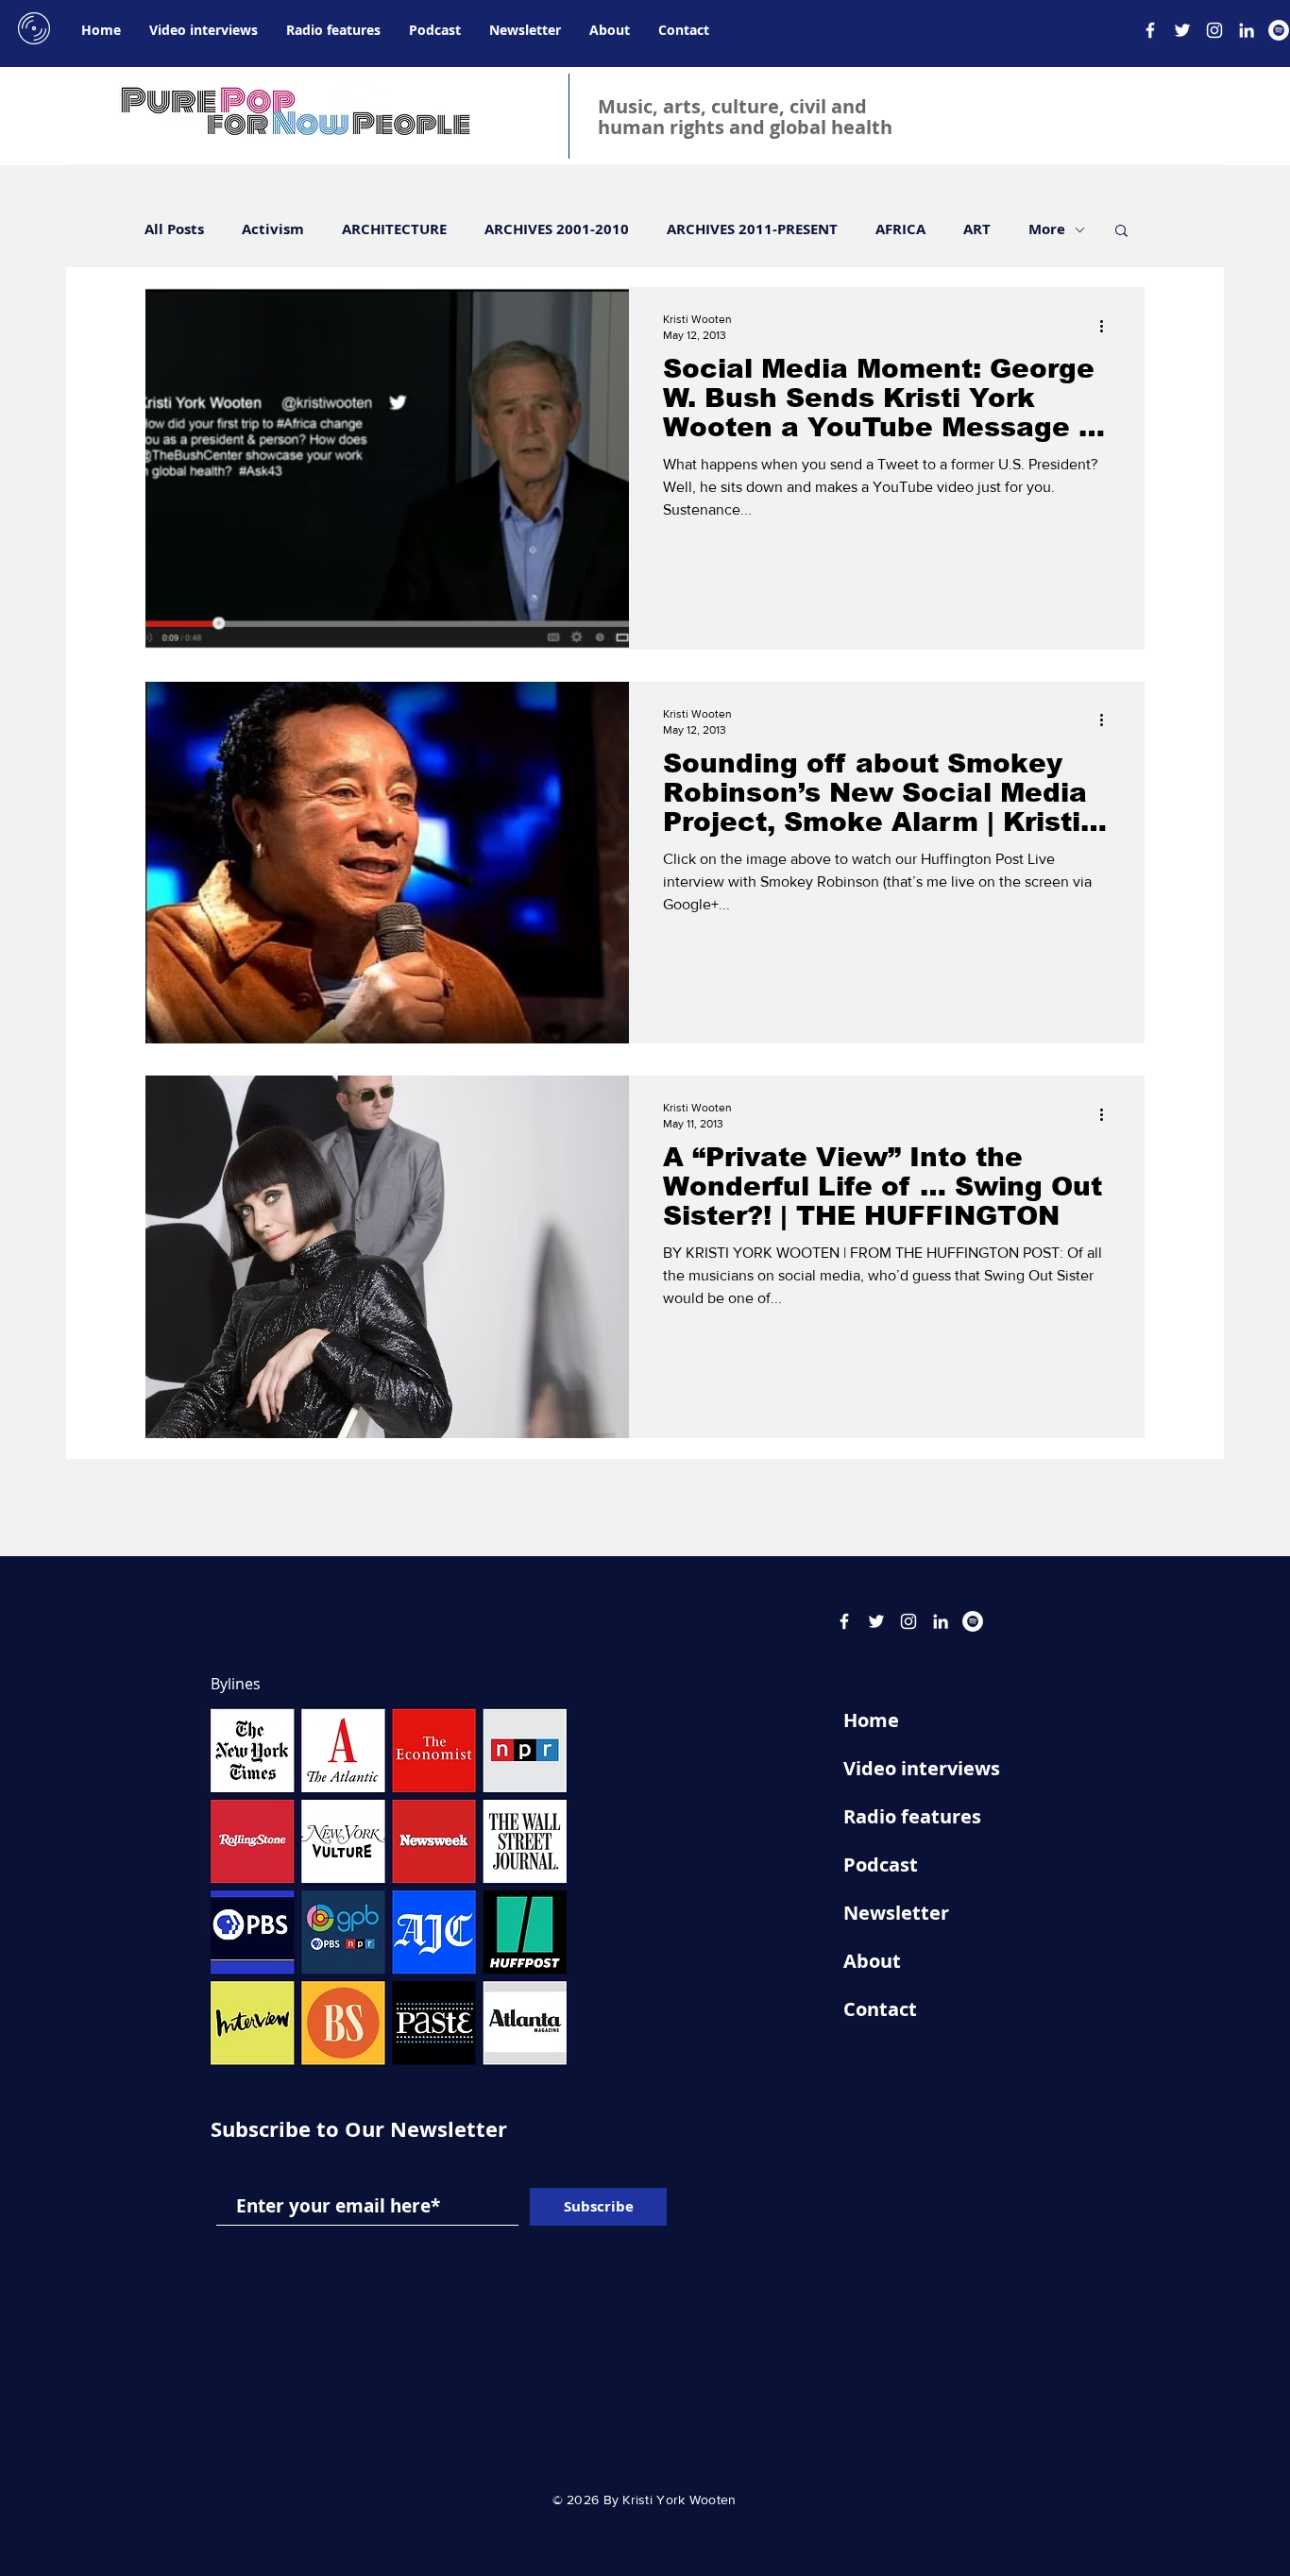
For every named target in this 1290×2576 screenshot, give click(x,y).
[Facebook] (1150, 30)
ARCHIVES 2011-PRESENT (752, 229)
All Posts (174, 229)
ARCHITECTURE (394, 229)
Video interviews (922, 1768)
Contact (880, 2009)
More (1047, 229)
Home (871, 1720)
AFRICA (900, 229)
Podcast (881, 1864)
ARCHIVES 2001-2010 (557, 229)
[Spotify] (1279, 30)
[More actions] (1108, 326)
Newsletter (896, 1913)
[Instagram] (1214, 30)
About (872, 1961)
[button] (1121, 232)
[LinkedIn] (1247, 30)
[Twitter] (1182, 30)
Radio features (912, 1816)
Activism (273, 229)
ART (977, 229)
